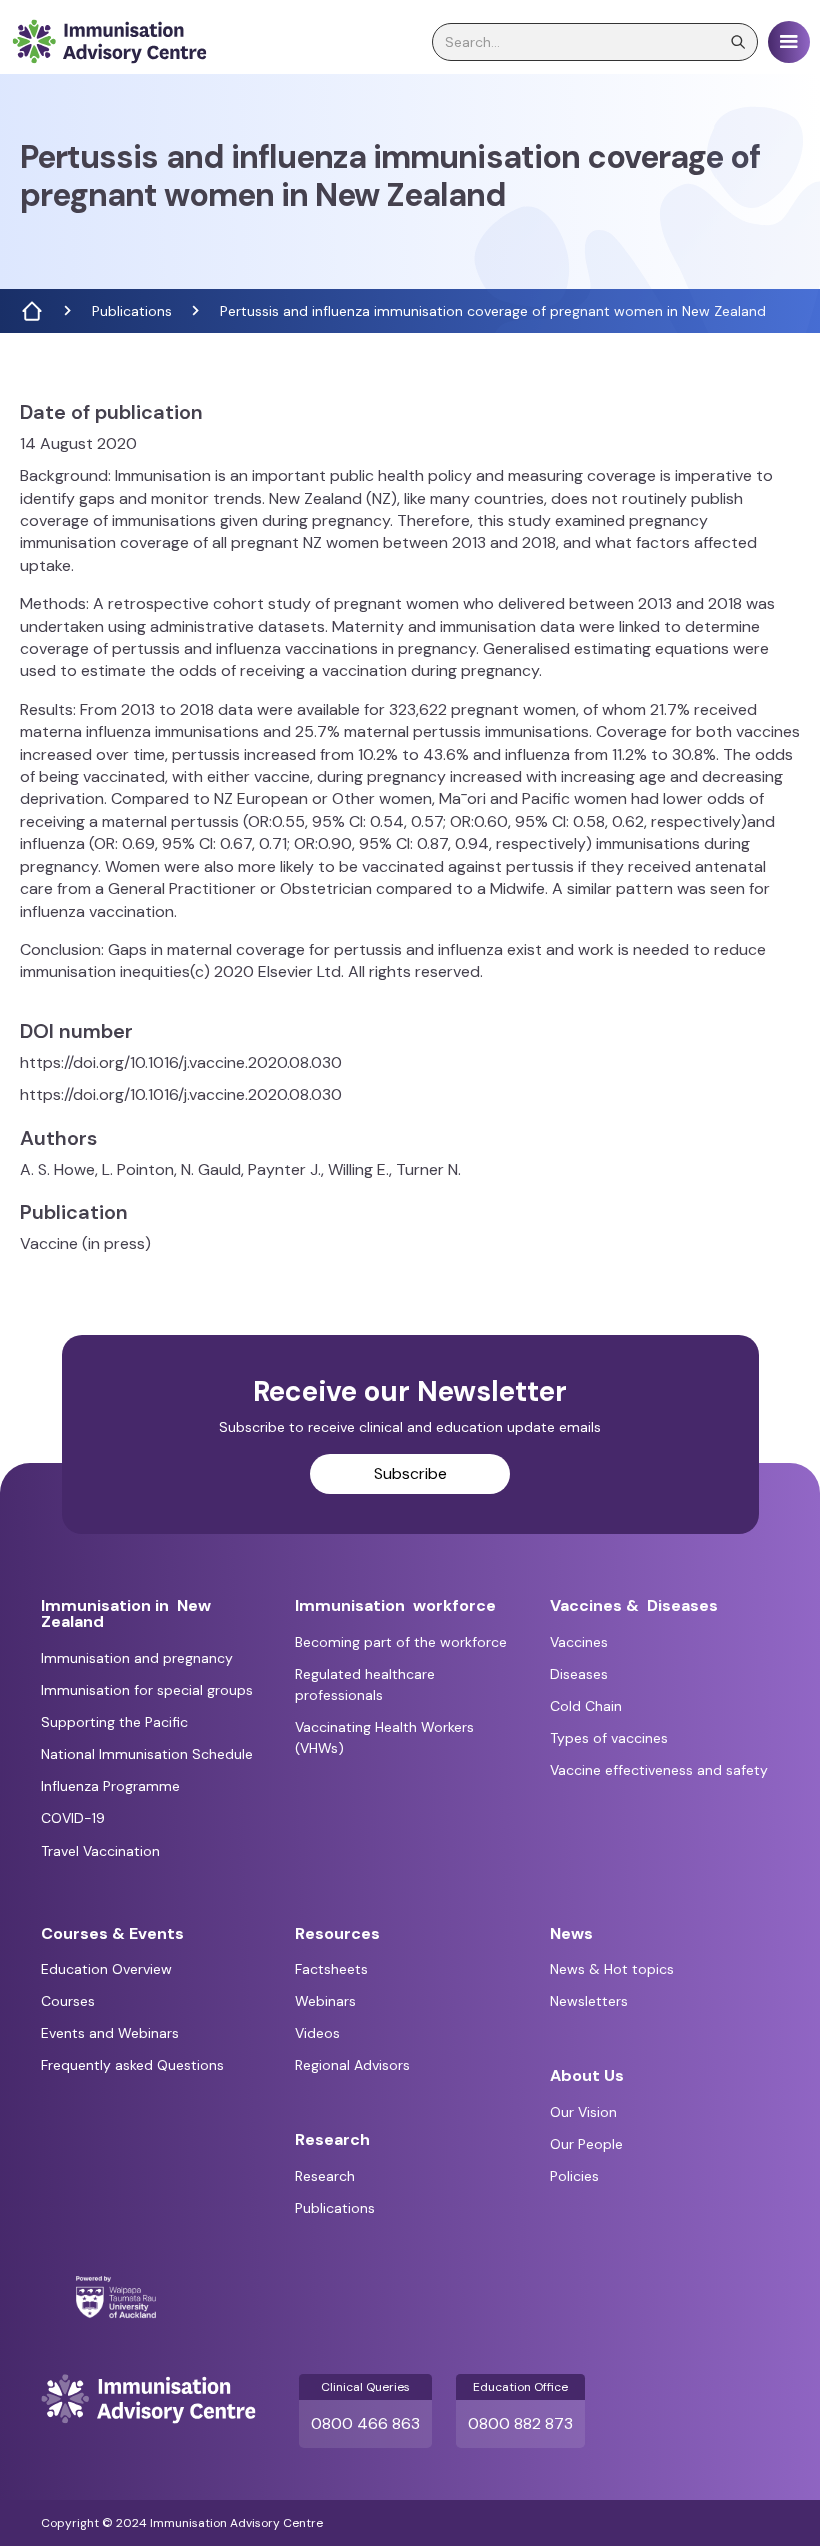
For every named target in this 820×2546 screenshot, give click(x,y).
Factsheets (331, 1969)
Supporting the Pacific (114, 1722)
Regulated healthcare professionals (365, 1684)
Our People (586, 2144)
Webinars (325, 2001)
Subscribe (410, 1473)
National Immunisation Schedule (147, 1754)
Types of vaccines (609, 1738)
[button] (789, 42)
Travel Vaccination (100, 1851)
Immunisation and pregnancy (137, 1658)
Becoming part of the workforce (401, 1642)
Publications (132, 311)
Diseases (579, 1674)
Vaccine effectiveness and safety (659, 1770)
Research (325, 2176)
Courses (68, 2001)
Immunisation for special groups (147, 1690)
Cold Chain (586, 1706)
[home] (109, 41)
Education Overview (106, 1969)
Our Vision (583, 2112)
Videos (317, 2033)
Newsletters (589, 2001)
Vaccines (579, 1642)
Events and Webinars (110, 2033)
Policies (574, 2176)
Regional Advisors (352, 2065)
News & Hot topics (612, 1969)
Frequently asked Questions (132, 2065)
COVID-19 (73, 1818)
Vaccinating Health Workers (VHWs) (384, 1737)
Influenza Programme (110, 1786)
